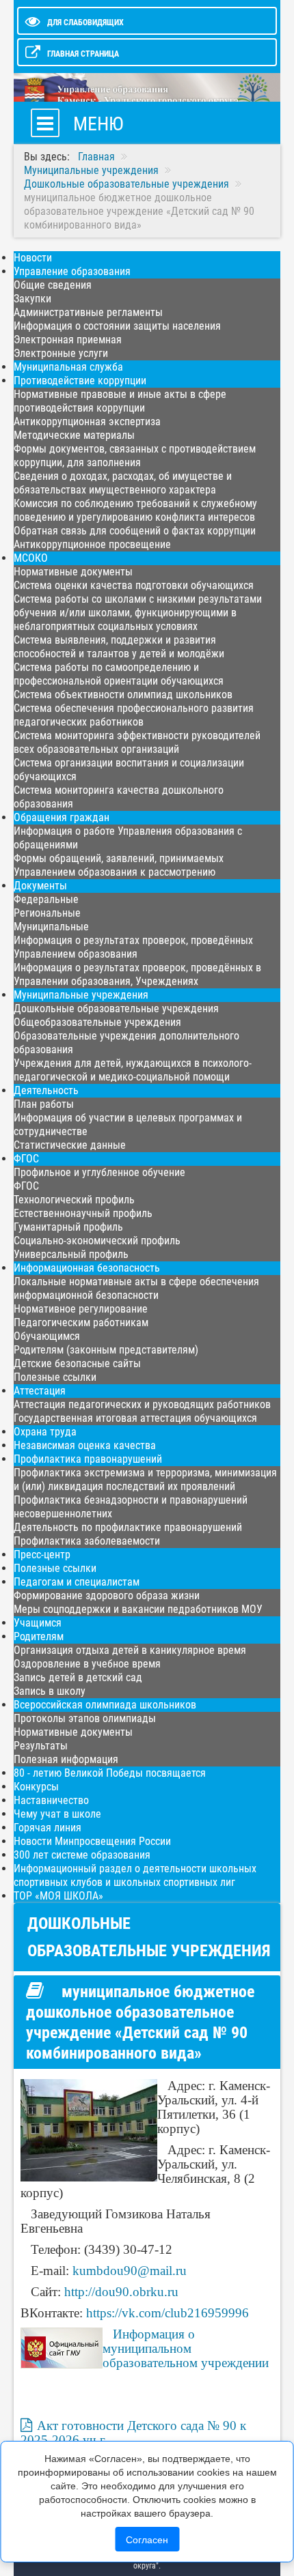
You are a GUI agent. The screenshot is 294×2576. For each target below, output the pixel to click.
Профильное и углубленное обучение (99, 1172)
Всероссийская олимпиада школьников (105, 1705)
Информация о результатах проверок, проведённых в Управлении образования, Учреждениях (137, 974)
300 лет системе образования (82, 1855)
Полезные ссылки (55, 1377)
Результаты (41, 1746)
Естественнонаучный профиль (83, 1213)
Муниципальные (51, 927)
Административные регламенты (88, 312)
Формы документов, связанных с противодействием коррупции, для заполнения (135, 456)
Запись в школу (50, 1691)
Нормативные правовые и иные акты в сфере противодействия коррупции (120, 401)
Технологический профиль (74, 1200)
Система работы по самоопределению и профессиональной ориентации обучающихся (119, 674)
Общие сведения (53, 285)
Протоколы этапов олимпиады (85, 1718)
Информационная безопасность (87, 1268)
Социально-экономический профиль (97, 1241)
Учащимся (38, 1623)
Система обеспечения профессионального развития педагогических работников (134, 715)
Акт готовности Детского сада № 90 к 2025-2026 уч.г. (133, 2433)
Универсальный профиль (71, 1254)
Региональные (47, 913)
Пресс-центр (42, 1555)
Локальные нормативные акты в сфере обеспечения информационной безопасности (136, 1288)
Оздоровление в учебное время (87, 1664)
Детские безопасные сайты (77, 1363)
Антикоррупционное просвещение (92, 544)
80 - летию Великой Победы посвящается (110, 1773)
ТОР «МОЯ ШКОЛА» (58, 1896)
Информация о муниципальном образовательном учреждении (186, 2348)
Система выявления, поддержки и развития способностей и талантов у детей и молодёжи (119, 647)
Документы (40, 886)
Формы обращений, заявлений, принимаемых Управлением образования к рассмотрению (119, 865)
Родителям (39, 1636)
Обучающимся (47, 1336)
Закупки (32, 299)
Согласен (147, 2539)
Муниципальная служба (68, 367)
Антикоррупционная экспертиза (87, 421)
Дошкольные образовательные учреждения (116, 1008)
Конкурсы (36, 1787)
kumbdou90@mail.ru (130, 2271)
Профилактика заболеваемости (87, 1541)
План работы (44, 1104)
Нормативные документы (73, 572)
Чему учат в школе (57, 1814)
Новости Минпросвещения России (92, 1841)
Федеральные (46, 899)
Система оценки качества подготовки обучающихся (134, 585)
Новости (33, 258)
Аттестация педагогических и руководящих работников (142, 1404)
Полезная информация (66, 1759)
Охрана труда (45, 1432)
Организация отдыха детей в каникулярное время (130, 1650)
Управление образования (72, 271)
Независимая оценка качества (85, 1445)
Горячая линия (48, 1828)
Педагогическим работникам (81, 1322)
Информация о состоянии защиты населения (117, 326)
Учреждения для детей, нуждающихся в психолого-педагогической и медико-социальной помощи (133, 1070)
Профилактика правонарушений (88, 1459)
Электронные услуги (61, 353)
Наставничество (51, 1800)
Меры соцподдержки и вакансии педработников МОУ (138, 1609)
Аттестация (40, 1391)
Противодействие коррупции (80, 381)
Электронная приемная (68, 340)
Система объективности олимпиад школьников (123, 695)
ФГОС (26, 1159)
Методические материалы (74, 435)
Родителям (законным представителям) (106, 1350)
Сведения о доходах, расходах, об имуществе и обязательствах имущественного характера (123, 483)
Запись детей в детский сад (78, 1677)
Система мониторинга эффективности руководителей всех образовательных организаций (137, 742)
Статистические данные (70, 1145)
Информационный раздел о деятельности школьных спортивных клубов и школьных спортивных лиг (135, 1875)
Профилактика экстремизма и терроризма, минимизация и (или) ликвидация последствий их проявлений (145, 1479)
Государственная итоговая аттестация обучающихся (135, 1418)
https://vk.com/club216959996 (168, 2313)
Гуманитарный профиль (68, 1227)
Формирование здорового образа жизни (107, 1595)
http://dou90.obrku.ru (121, 2292)
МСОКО (31, 558)
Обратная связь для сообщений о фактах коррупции (135, 531)
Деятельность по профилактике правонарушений (128, 1527)
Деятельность (46, 1090)
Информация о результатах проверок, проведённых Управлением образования (133, 947)
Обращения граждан (62, 817)
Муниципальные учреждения (81, 995)
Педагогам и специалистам (77, 1582)
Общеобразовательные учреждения (97, 1022)
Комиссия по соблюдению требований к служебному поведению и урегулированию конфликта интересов (135, 510)
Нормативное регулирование (81, 1309)
